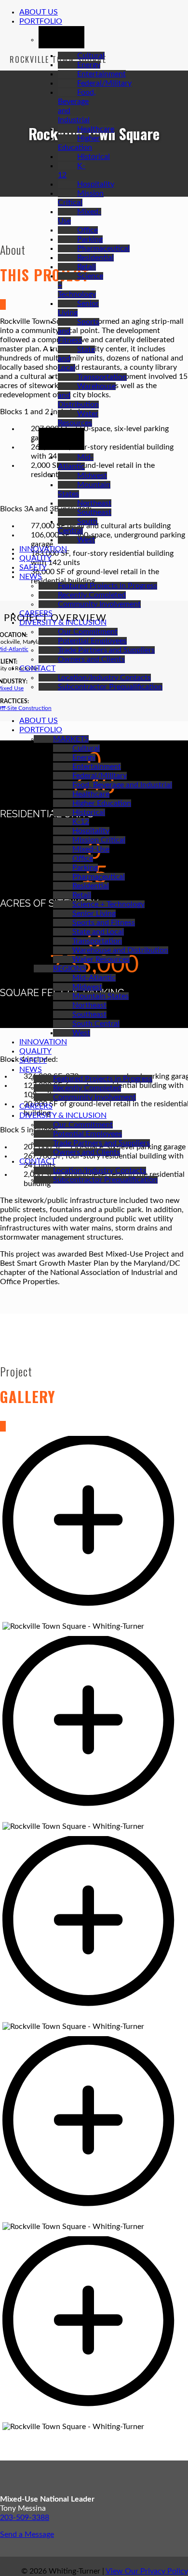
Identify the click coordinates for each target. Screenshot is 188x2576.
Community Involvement (99, 604)
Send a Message (27, 2534)
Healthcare (96, 129)
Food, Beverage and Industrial (122, 785)
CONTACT (37, 668)
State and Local (98, 932)
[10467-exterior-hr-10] (94, 2217)
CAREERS (36, 613)
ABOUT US (39, 12)
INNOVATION (43, 549)
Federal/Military (104, 83)
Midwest (92, 476)
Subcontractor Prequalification (110, 687)
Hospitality (96, 184)
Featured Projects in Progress (107, 586)
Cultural (91, 56)
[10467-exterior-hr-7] (94, 2017)
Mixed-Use (91, 849)
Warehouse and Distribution (120, 950)
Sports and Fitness (104, 923)
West (86, 540)
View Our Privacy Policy (147, 2571)
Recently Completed (92, 595)
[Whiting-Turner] (3, 704)
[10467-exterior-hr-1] (94, 1617)
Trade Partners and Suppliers (106, 650)
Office (87, 230)
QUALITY (35, 558)
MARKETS (71, 739)
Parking (90, 239)
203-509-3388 (25, 2518)
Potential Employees (92, 641)
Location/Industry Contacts (104, 678)
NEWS (31, 577)
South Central (96, 1024)
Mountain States (101, 996)
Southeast (94, 512)
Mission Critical (99, 840)
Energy (89, 65)
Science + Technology (108, 904)
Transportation (102, 377)
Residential (95, 258)
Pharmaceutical (103, 248)
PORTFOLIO (41, 21)
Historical (94, 157)
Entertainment (101, 74)
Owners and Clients (91, 659)
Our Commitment (88, 632)
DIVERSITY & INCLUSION (63, 622)
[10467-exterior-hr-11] (94, 2417)
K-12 (81, 822)
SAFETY (33, 567)
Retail (87, 267)
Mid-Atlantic (94, 978)
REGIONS (70, 969)
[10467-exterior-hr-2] (94, 1817)
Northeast (94, 503)
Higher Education (102, 803)
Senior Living (94, 913)
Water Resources (101, 959)
